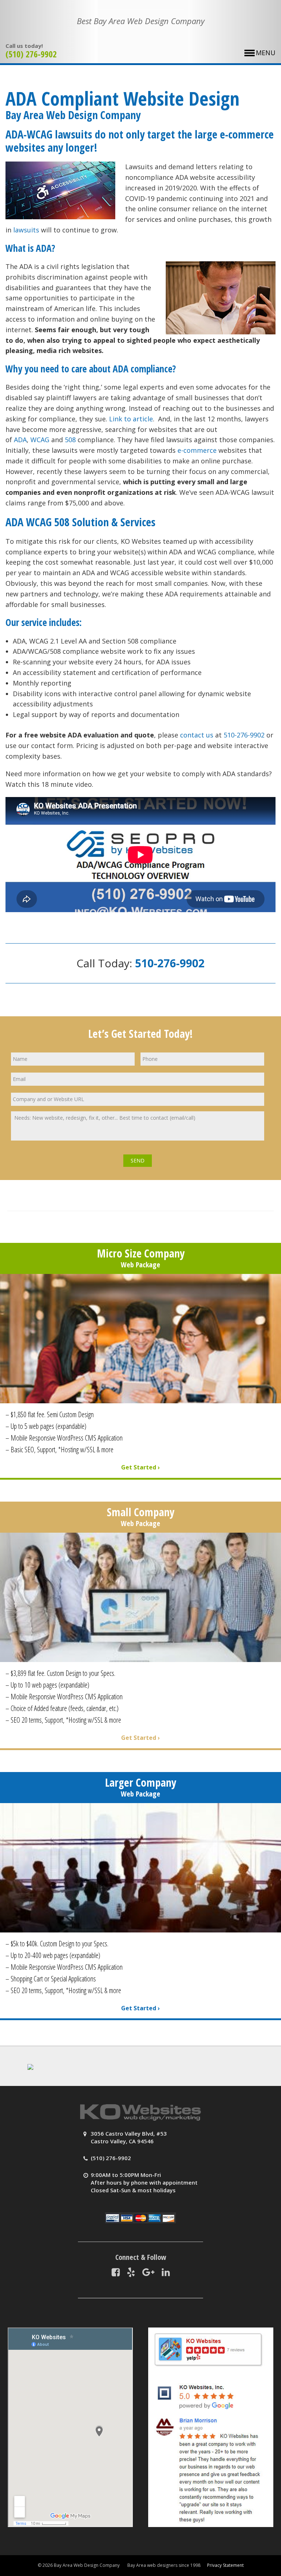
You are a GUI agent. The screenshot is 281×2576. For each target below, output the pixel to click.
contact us (197, 735)
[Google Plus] (148, 2272)
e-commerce (197, 450)
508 (70, 440)
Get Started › (140, 1467)
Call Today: (140, 963)
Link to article (131, 419)
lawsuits (26, 230)
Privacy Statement (225, 2565)
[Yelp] (131, 2272)
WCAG (40, 440)
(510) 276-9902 (31, 54)
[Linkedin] (166, 2272)
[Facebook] (116, 2272)
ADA (20, 440)
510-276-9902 (244, 735)
